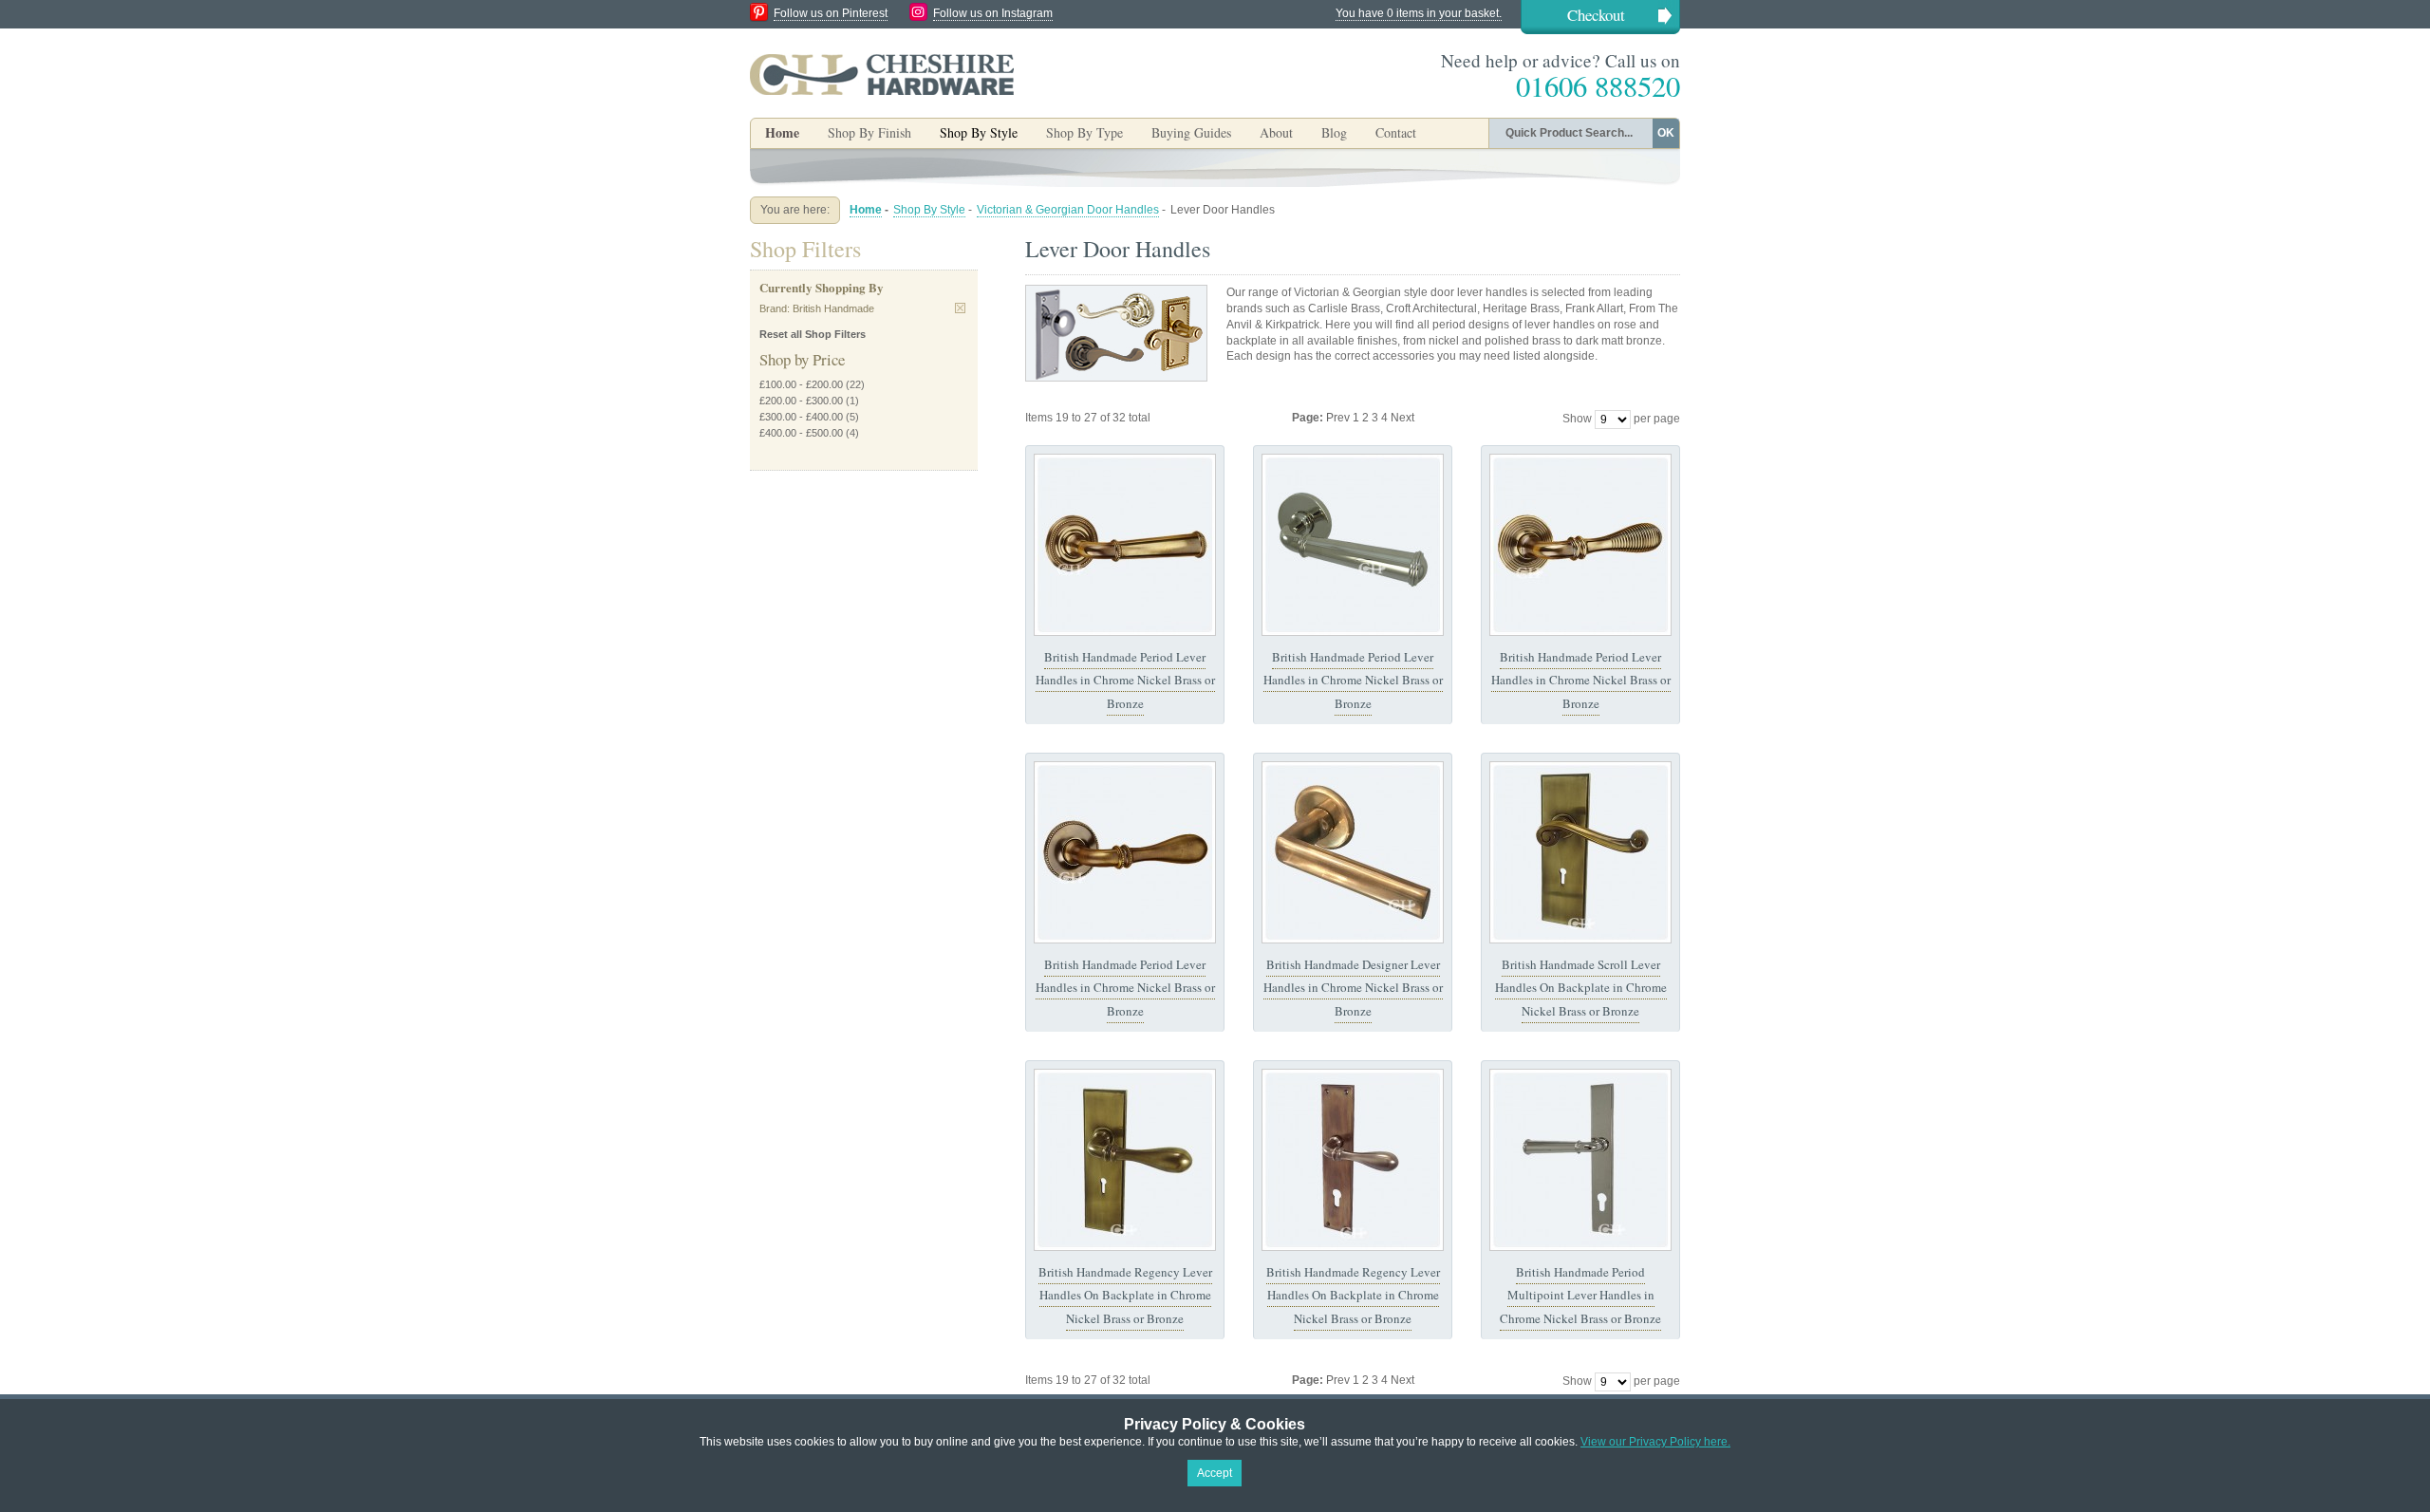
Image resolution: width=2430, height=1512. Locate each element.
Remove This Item (960, 308)
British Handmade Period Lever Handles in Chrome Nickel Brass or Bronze (1125, 680)
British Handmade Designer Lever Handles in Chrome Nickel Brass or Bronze (1353, 988)
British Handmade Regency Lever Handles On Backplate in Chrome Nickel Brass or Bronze (1125, 1295)
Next (1402, 418)
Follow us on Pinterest (831, 13)
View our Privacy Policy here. (1655, 1442)
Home (782, 132)
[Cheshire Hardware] (882, 74)
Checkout (1596, 15)
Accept (1215, 1473)
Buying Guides (1191, 132)
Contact (1396, 132)
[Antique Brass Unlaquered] (1353, 852)
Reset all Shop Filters (813, 334)
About (1276, 132)
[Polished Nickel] (1580, 1160)
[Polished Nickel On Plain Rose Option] (1353, 545)
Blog (1334, 132)
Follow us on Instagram (993, 13)
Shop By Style (929, 210)
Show (1577, 419)
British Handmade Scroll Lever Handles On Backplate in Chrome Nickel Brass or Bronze (1581, 988)
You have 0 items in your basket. (1419, 13)
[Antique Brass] (1125, 545)
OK (1666, 133)
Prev (1339, 418)
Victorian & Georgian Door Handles (1068, 210)
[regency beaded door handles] (1125, 852)
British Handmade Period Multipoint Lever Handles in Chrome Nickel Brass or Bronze (1580, 1295)
